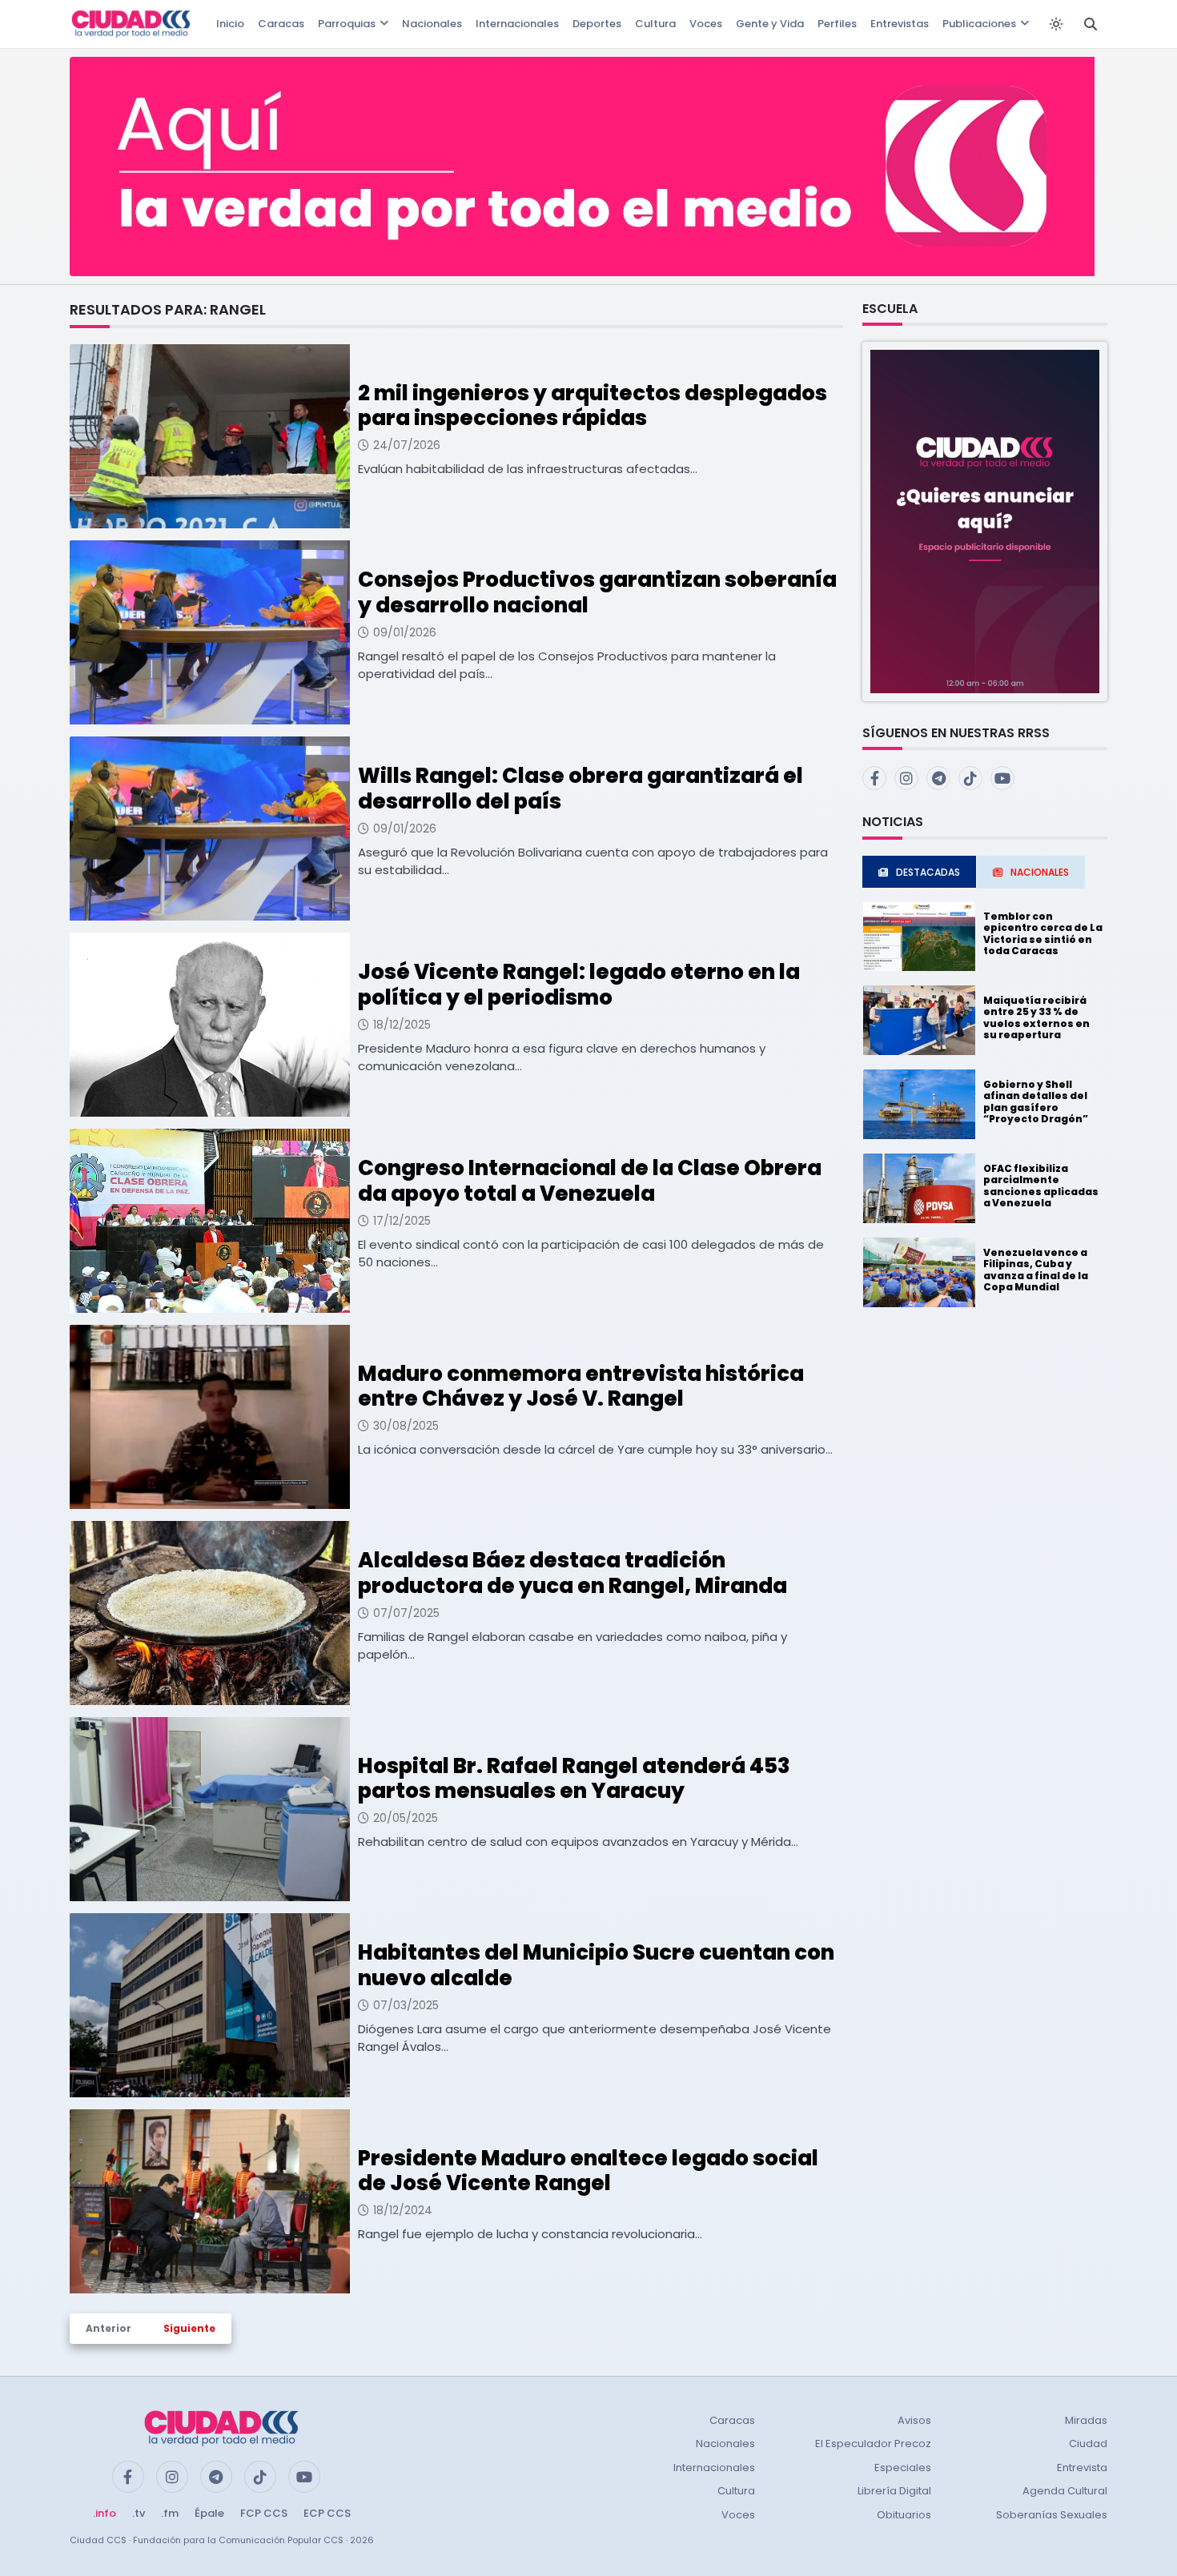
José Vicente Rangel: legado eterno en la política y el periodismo (579, 984)
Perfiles (837, 24)
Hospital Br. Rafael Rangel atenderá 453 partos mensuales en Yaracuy (574, 1778)
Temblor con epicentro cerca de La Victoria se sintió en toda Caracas (1043, 933)
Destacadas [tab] (928, 872)
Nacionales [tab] (1040, 872)
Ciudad (1088, 2444)
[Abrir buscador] (1091, 24)
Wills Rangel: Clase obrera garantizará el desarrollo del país (580, 788)
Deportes (597, 24)
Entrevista (1082, 2468)
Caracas (281, 24)
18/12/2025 (402, 1025)
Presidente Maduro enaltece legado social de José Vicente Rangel (588, 2171)
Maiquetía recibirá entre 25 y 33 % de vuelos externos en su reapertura (1036, 1017)
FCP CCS (264, 2513)
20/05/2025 (406, 1818)
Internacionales (517, 24)
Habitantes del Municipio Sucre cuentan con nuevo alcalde (596, 1965)
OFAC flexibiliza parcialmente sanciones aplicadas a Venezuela (1041, 1186)
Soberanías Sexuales (1052, 2515)
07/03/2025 (406, 2005)
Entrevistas (900, 24)
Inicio (230, 24)
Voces (706, 24)
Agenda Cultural (1065, 2491)
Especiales (903, 2468)
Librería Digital (894, 2491)
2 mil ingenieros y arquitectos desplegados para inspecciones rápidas (593, 405)
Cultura (655, 24)
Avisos (914, 2420)
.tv (139, 2513)
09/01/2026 (405, 632)
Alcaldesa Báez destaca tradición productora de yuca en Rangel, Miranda (572, 1573)
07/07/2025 (406, 1613)
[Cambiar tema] (1056, 24)
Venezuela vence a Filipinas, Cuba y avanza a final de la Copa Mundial (1036, 1270)
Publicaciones (979, 24)
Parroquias (347, 24)
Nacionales (432, 24)
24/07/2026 (407, 445)
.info (104, 2513)
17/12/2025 (402, 1221)
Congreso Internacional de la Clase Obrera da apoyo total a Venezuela (590, 1180)
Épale (209, 2513)
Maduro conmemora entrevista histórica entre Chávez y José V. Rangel (581, 1386)
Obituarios (904, 2515)
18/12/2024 (403, 2210)
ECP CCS (327, 2513)
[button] (985, 521)
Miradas (1086, 2420)
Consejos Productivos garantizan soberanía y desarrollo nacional (597, 592)
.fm (170, 2513)
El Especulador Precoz (873, 2444)
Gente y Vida (770, 24)
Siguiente (189, 2328)
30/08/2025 (406, 1426)
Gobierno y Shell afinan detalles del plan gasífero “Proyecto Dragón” (1036, 1101)
